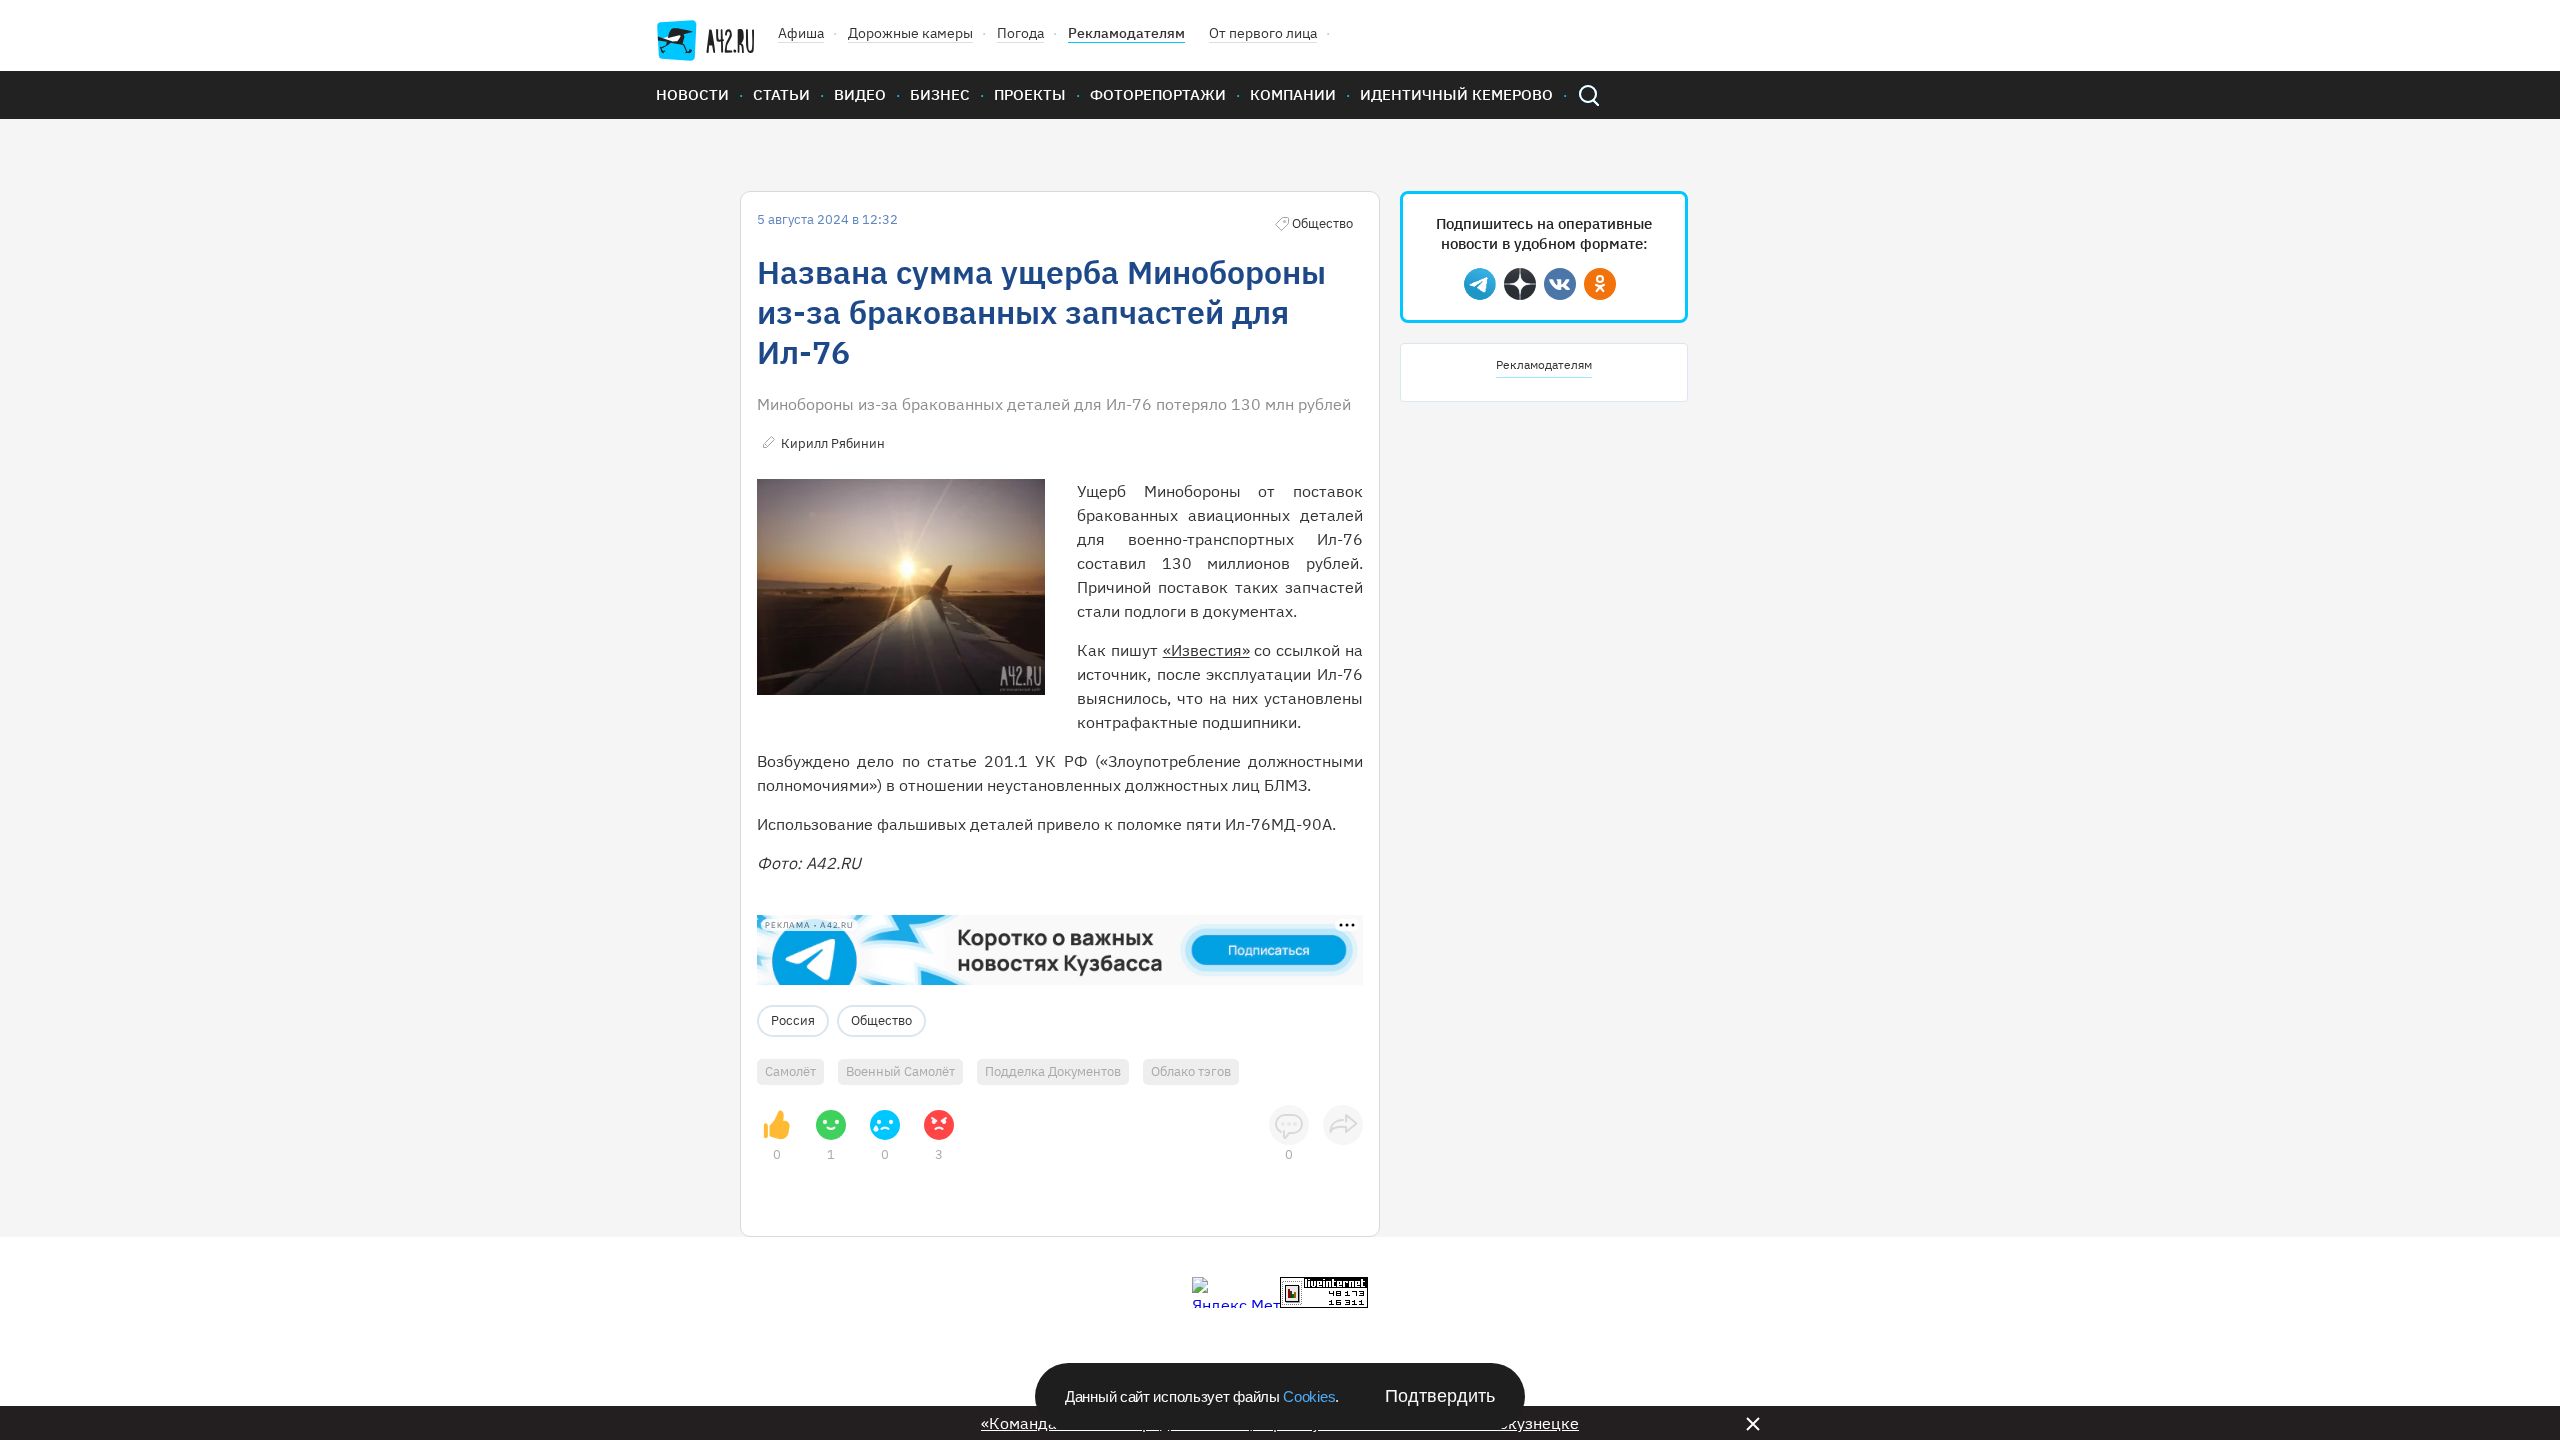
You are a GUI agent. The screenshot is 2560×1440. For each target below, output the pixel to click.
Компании (1293, 94)
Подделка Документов (1053, 1071)
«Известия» (1206, 650)
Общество (881, 1020)
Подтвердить (1440, 1396)
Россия (793, 1020)
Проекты (1030, 94)
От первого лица (1263, 33)
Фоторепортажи (1158, 94)
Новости (692, 94)
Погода (1020, 33)
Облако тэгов (1191, 1071)
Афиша (801, 33)
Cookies (1309, 1396)
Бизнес (940, 94)
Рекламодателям (1126, 33)
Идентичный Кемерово (1456, 94)
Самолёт (790, 1071)
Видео (860, 94)
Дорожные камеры (910, 33)
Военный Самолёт (900, 1071)
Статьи (781, 94)
